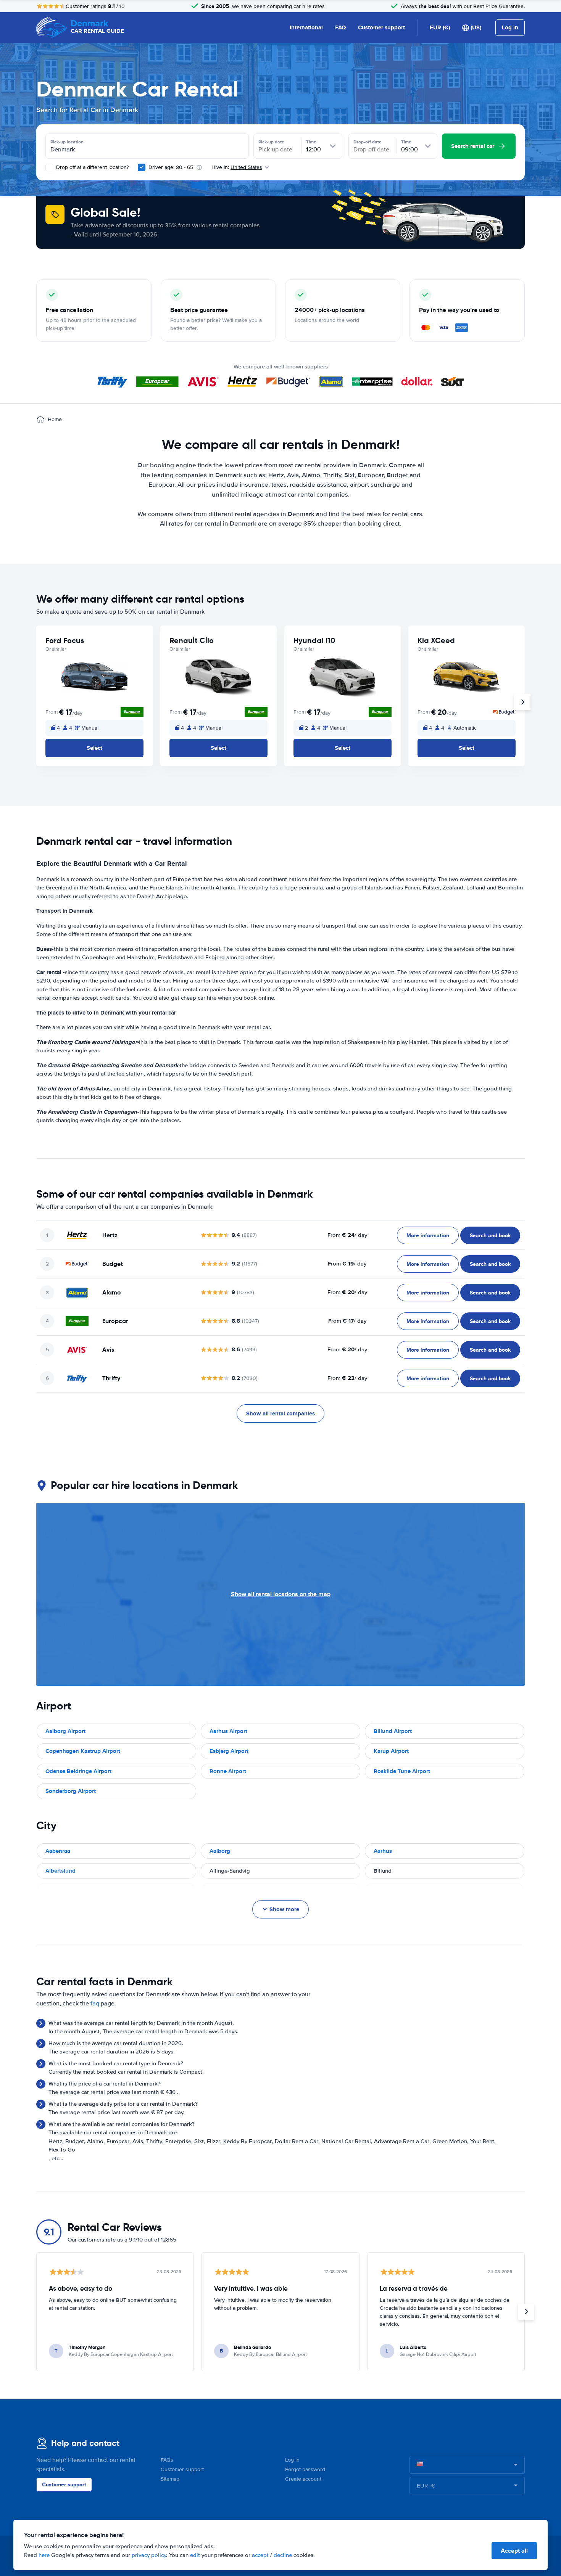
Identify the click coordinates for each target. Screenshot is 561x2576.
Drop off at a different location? (92, 167)
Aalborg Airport (65, 1731)
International (306, 27)
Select (94, 748)
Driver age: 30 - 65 (171, 167)
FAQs (167, 2460)
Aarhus (383, 1851)
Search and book (490, 1235)
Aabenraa (58, 1851)
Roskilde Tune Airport (402, 1771)
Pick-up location (67, 142)
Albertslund (60, 1871)
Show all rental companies (280, 1413)
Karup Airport (391, 1751)
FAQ (340, 27)
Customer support (381, 27)
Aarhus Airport (228, 1731)
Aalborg (220, 1851)
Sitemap (170, 2479)
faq (95, 2004)
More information (428, 1235)
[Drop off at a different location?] (49, 167)
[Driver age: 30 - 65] (142, 167)
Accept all (514, 2551)
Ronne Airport (228, 1771)
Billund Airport (393, 1731)
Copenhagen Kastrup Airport (83, 1751)
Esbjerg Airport (229, 1751)
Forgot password (305, 2469)
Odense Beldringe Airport (78, 1771)
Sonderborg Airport (71, 1791)
